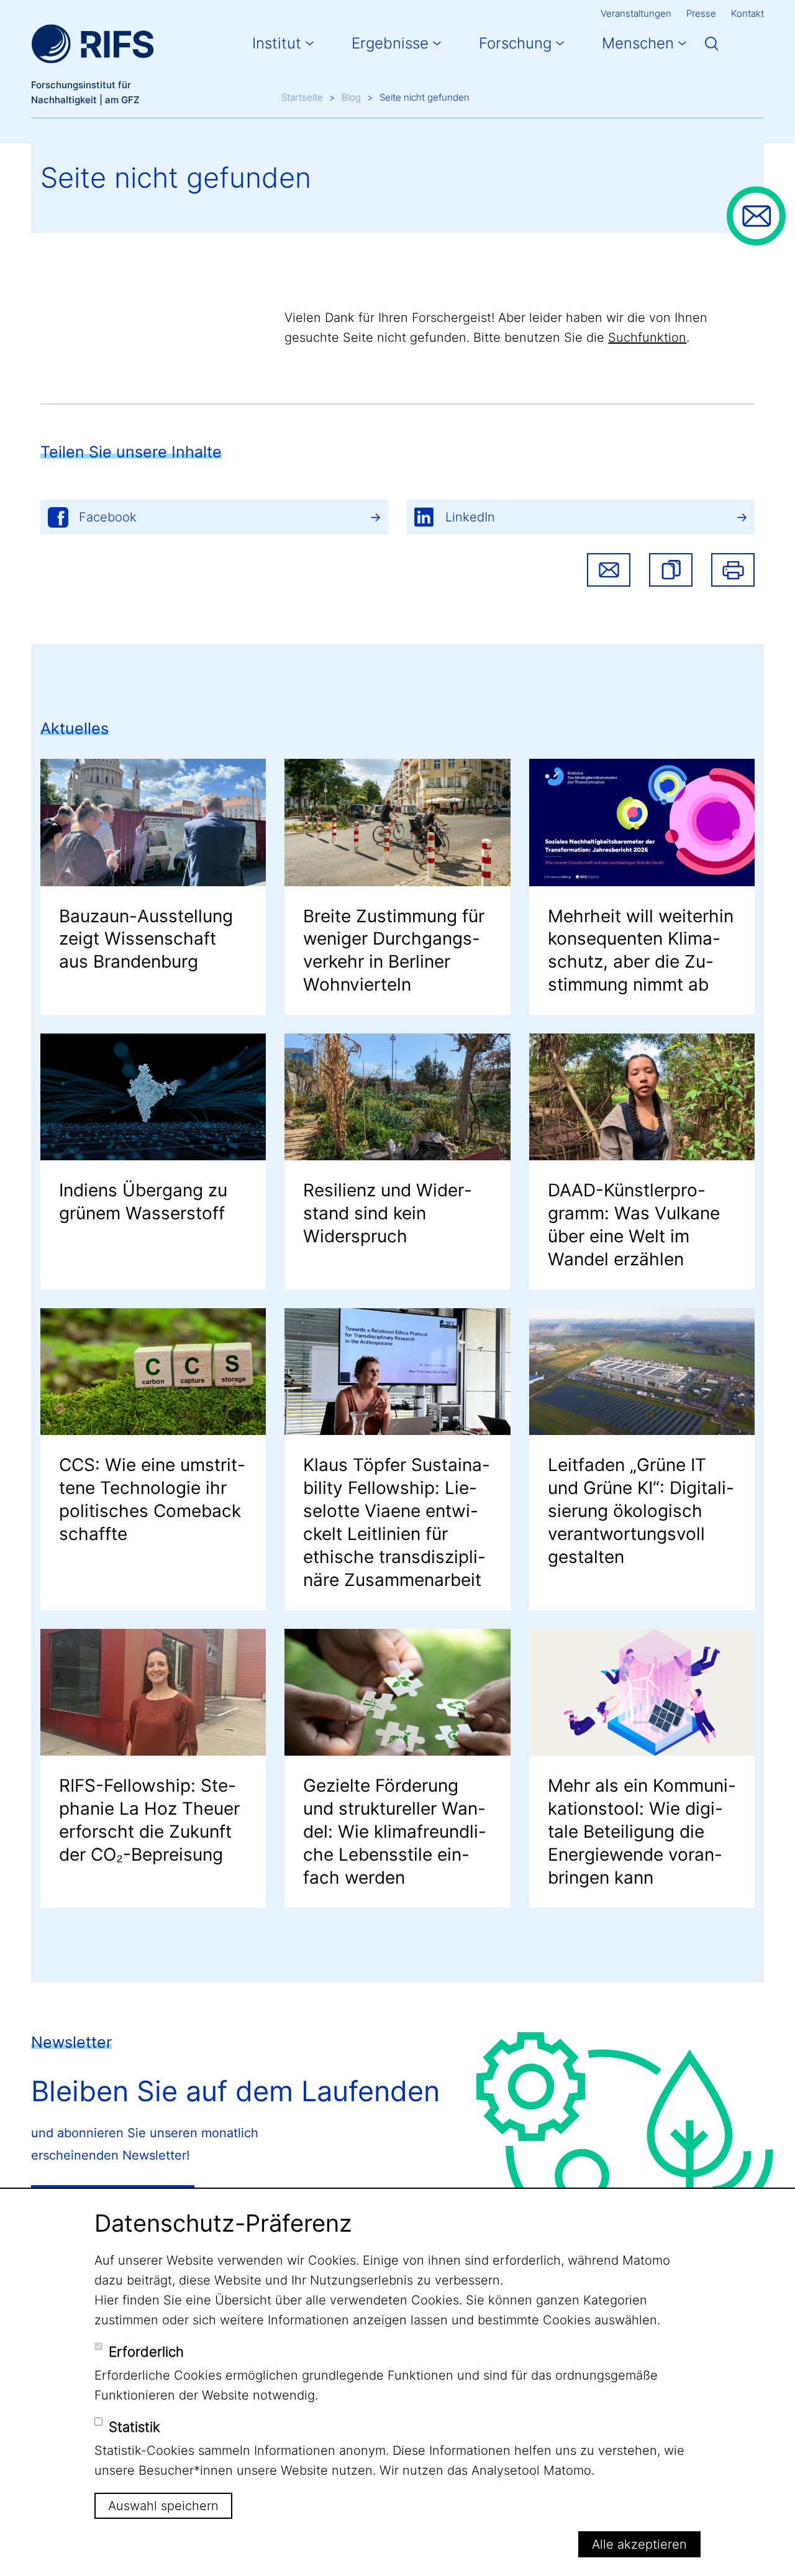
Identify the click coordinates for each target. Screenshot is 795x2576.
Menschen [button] (638, 43)
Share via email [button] (609, 570)
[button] (671, 570)
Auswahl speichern (163, 2506)
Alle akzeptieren (639, 2544)
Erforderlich (146, 2352)
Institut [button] (277, 43)
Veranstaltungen (636, 13)
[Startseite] (93, 44)
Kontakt (747, 13)
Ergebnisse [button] (390, 43)
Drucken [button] (733, 570)
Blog (351, 97)
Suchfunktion (647, 337)
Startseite (302, 97)
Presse (701, 13)
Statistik (134, 2427)
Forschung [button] (515, 43)
